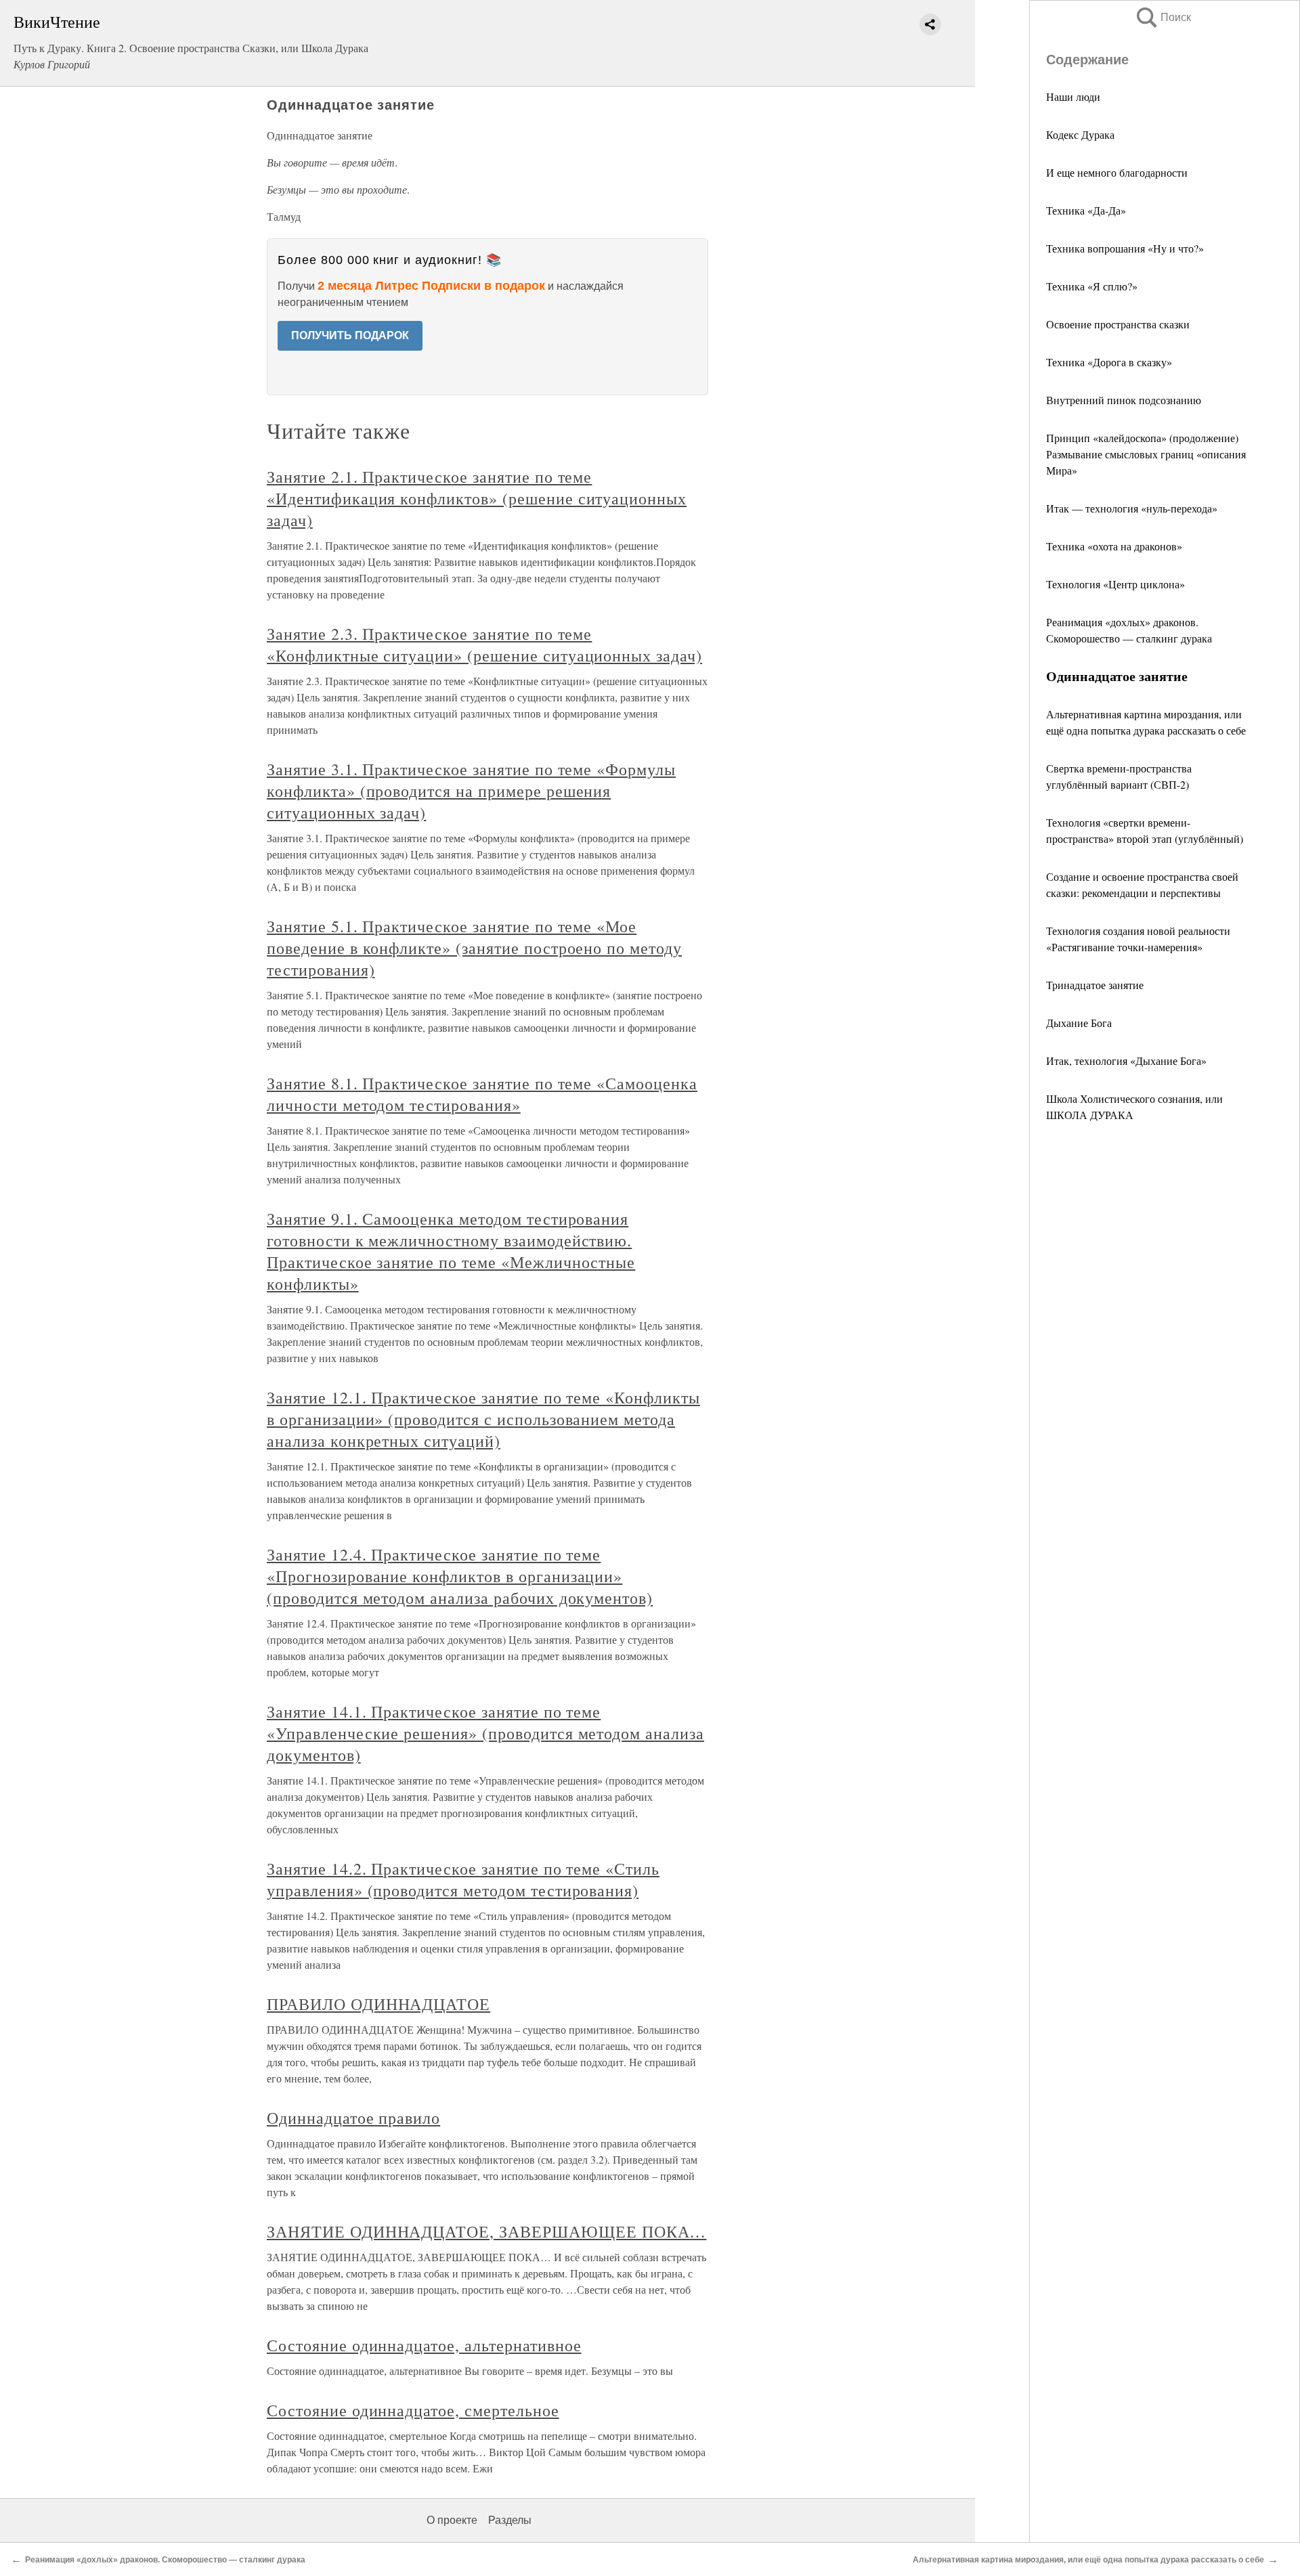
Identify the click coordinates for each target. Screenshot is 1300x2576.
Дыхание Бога (1079, 1023)
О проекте (452, 2520)
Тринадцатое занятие (1095, 985)
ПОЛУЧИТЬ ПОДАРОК (350, 335)
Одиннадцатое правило (353, 2118)
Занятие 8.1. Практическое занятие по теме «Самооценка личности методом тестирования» (482, 1094)
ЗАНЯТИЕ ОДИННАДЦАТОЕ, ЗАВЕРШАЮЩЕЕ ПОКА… (486, 2231)
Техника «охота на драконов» (1114, 546)
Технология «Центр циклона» (1115, 584)
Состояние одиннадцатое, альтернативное (424, 2345)
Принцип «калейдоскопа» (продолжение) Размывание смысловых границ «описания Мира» (1146, 454)
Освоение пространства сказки (1118, 324)
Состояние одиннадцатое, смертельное (413, 2410)
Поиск (1163, 17)
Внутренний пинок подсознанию (1124, 400)
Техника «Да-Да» (1086, 210)
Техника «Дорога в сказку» (1109, 362)
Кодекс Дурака (1080, 134)
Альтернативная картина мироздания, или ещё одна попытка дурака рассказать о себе (1088, 2560)
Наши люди (1073, 96)
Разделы (510, 2520)
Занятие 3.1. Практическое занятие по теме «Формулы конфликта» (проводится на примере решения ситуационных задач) (471, 791)
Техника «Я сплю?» (1092, 286)
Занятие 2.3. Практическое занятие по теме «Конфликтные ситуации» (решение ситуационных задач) (484, 645)
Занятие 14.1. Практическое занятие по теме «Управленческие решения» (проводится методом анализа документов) (485, 1733)
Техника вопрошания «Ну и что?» (1125, 248)
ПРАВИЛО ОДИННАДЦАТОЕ (378, 2004)
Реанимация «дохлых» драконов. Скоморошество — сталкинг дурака (165, 2560)
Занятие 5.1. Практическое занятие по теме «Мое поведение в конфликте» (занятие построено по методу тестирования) (474, 948)
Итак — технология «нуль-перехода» (1132, 508)
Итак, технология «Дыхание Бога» (1126, 1061)
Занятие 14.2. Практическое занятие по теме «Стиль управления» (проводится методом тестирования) (463, 1879)
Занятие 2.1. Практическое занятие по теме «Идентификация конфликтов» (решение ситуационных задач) (477, 498)
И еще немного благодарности (1117, 172)
